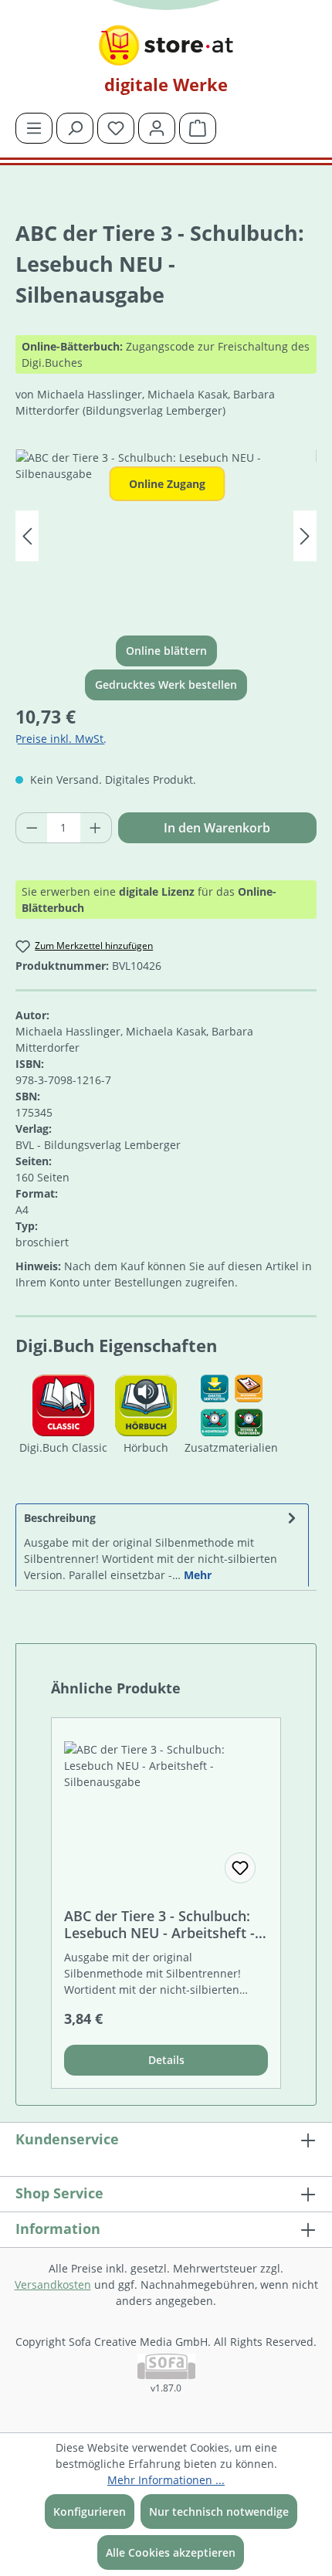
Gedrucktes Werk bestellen (166, 685)
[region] (166, 536)
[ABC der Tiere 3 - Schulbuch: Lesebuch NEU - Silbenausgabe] (166, 536)
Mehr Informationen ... (166, 2480)
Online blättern (166, 651)
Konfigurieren (90, 2512)
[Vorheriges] (27, 536)
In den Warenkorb (217, 828)
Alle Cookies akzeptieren (171, 2552)
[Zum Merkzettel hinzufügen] (240, 1868)
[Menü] (34, 128)
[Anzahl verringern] (32, 828)
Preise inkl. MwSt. (61, 739)
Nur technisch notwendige (219, 2512)
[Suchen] (75, 128)
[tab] (162, 1545)
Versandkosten (53, 2285)
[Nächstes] (305, 536)
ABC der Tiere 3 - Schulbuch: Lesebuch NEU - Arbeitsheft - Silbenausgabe (159, 1924)
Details (166, 2060)
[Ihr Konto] (157, 128)
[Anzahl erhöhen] (96, 828)
